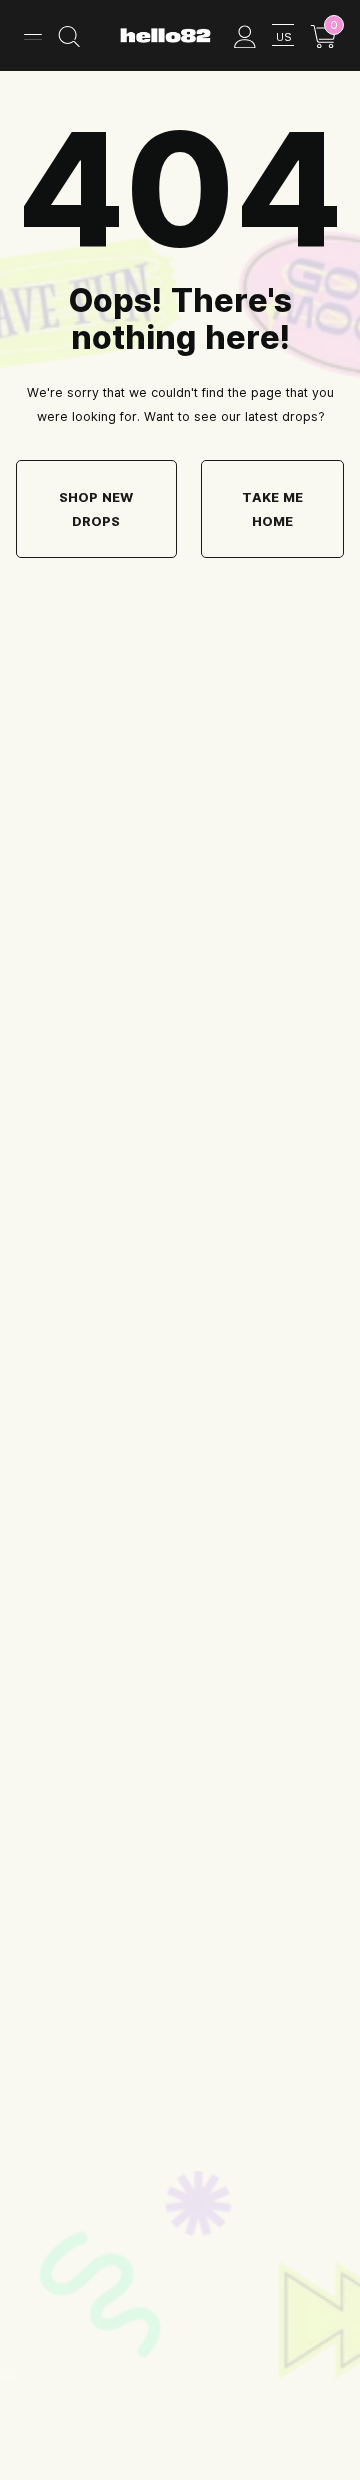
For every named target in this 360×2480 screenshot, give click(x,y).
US (283, 36)
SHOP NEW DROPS (96, 509)
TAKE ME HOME (272, 509)
